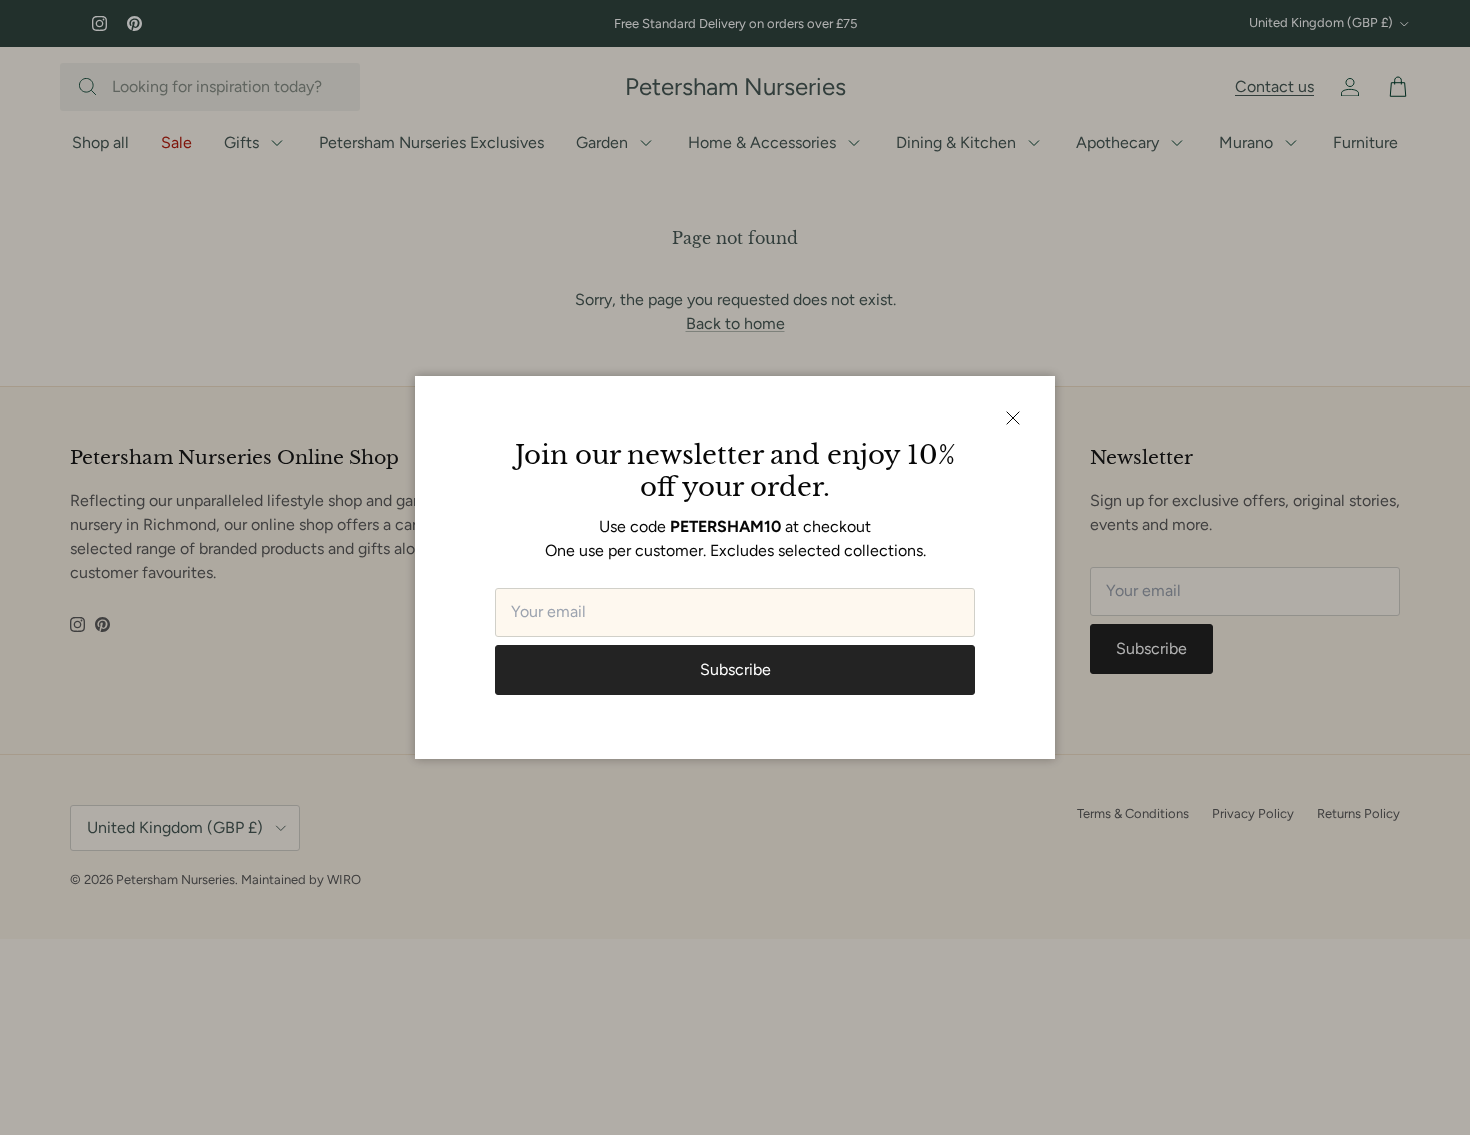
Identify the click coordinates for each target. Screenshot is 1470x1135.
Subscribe (735, 669)
